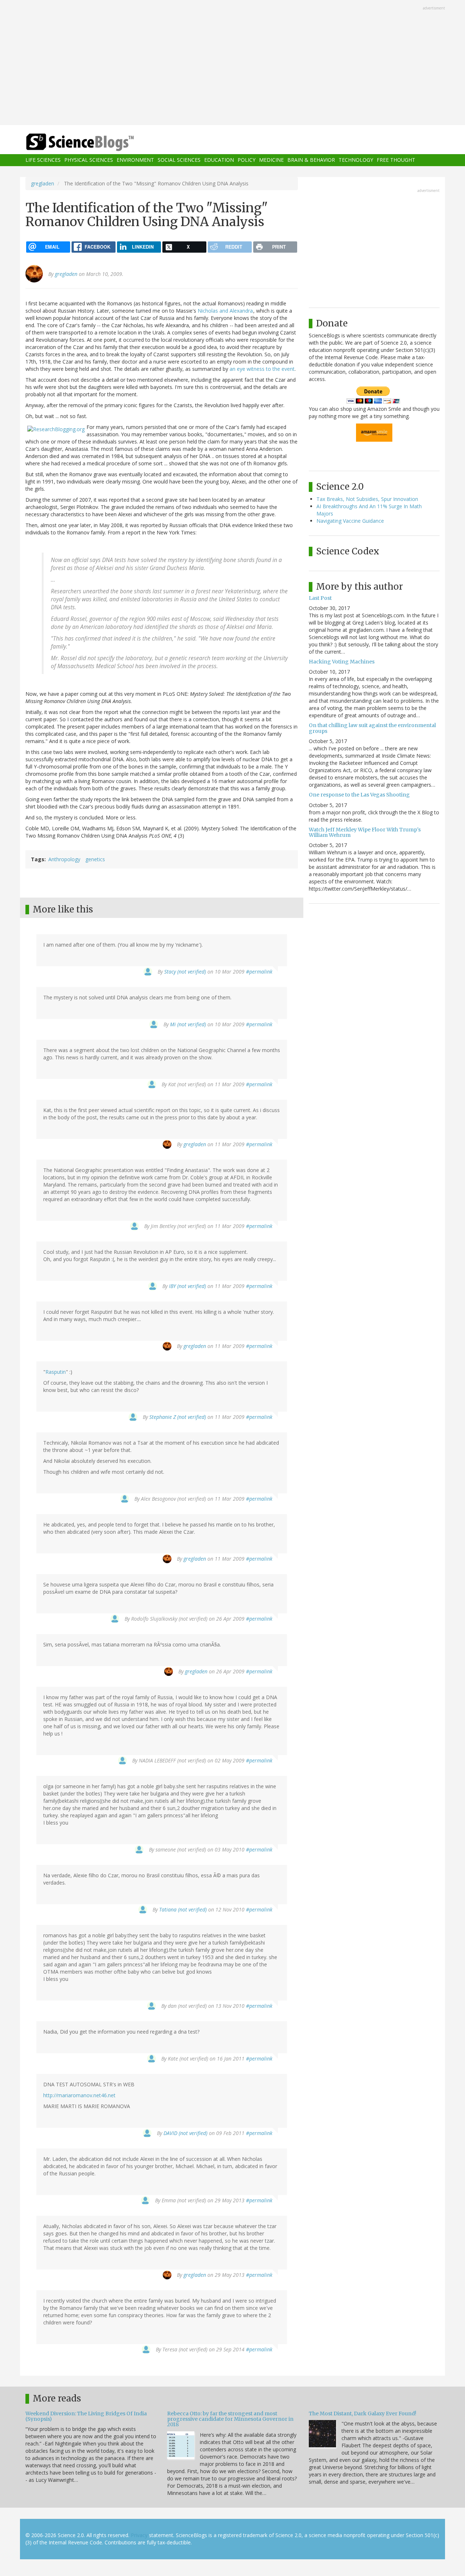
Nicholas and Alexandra (225, 311)
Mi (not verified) (188, 1024)
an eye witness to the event (262, 369)
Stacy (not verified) (185, 972)
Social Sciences (179, 160)
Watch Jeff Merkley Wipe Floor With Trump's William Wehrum (365, 832)
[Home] (94, 142)
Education (219, 160)
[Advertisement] (232, 63)
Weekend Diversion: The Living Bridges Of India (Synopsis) (86, 2416)
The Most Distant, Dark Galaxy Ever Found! (363, 2414)
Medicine (271, 160)
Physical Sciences (89, 160)
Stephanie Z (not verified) (178, 1417)
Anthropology (64, 859)
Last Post (320, 598)
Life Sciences (43, 160)
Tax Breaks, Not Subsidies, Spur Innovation (367, 499)
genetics (95, 859)
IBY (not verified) (187, 1286)
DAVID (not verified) (185, 2133)
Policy (246, 160)
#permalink (259, 972)
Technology (356, 160)
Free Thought (396, 160)
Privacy (139, 2535)
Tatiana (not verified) (183, 1909)
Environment (135, 160)
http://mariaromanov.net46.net (79, 2095)
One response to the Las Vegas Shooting (359, 795)
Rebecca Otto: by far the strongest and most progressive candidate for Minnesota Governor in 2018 (230, 2419)
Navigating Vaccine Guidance (350, 521)
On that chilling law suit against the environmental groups (372, 728)
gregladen (43, 183)
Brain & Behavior (311, 160)
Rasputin (56, 1372)
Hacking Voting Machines (342, 662)
